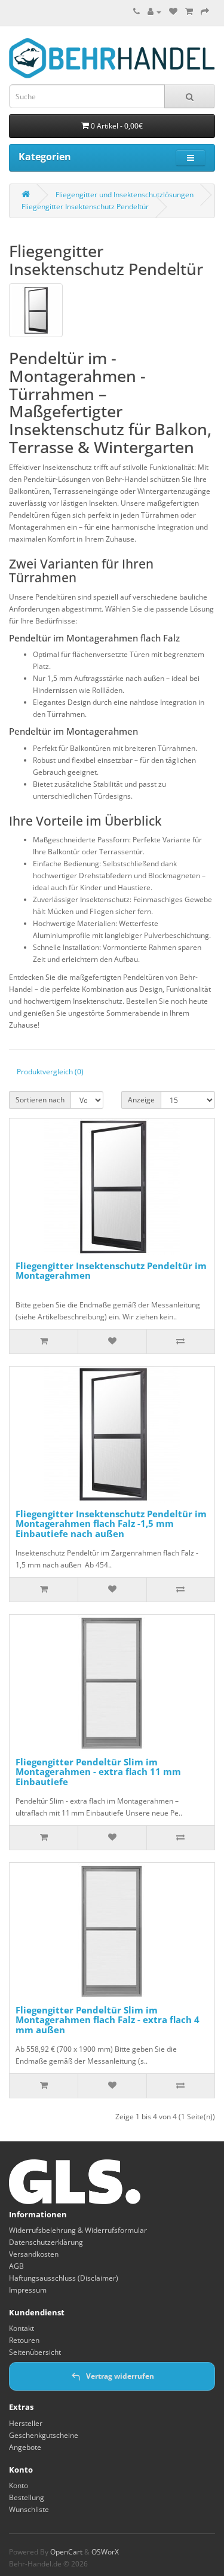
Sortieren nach (40, 1100)
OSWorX (105, 2552)
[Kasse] (205, 12)
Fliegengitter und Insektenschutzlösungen (125, 195)
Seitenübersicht (35, 2352)
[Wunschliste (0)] (173, 12)
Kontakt (22, 2328)
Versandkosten (34, 2254)
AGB (16, 2266)
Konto (19, 2485)
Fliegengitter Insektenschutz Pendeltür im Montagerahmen (111, 1271)
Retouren (24, 2340)
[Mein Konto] (154, 12)
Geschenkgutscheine (44, 2435)
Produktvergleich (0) (50, 1072)
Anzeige (141, 1100)
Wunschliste (29, 2509)
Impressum (28, 2290)
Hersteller (26, 2423)
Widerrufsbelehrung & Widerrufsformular (78, 2230)
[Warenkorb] (189, 12)
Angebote (25, 2447)
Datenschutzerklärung (46, 2242)
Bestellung (27, 2497)
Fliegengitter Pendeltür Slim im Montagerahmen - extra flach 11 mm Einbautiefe (98, 1772)
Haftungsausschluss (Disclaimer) (64, 2278)
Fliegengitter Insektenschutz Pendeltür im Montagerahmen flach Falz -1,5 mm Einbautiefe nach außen (111, 1524)
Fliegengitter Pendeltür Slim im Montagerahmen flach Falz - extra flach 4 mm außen (108, 2020)
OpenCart (66, 2552)
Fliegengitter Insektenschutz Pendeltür (85, 207)
